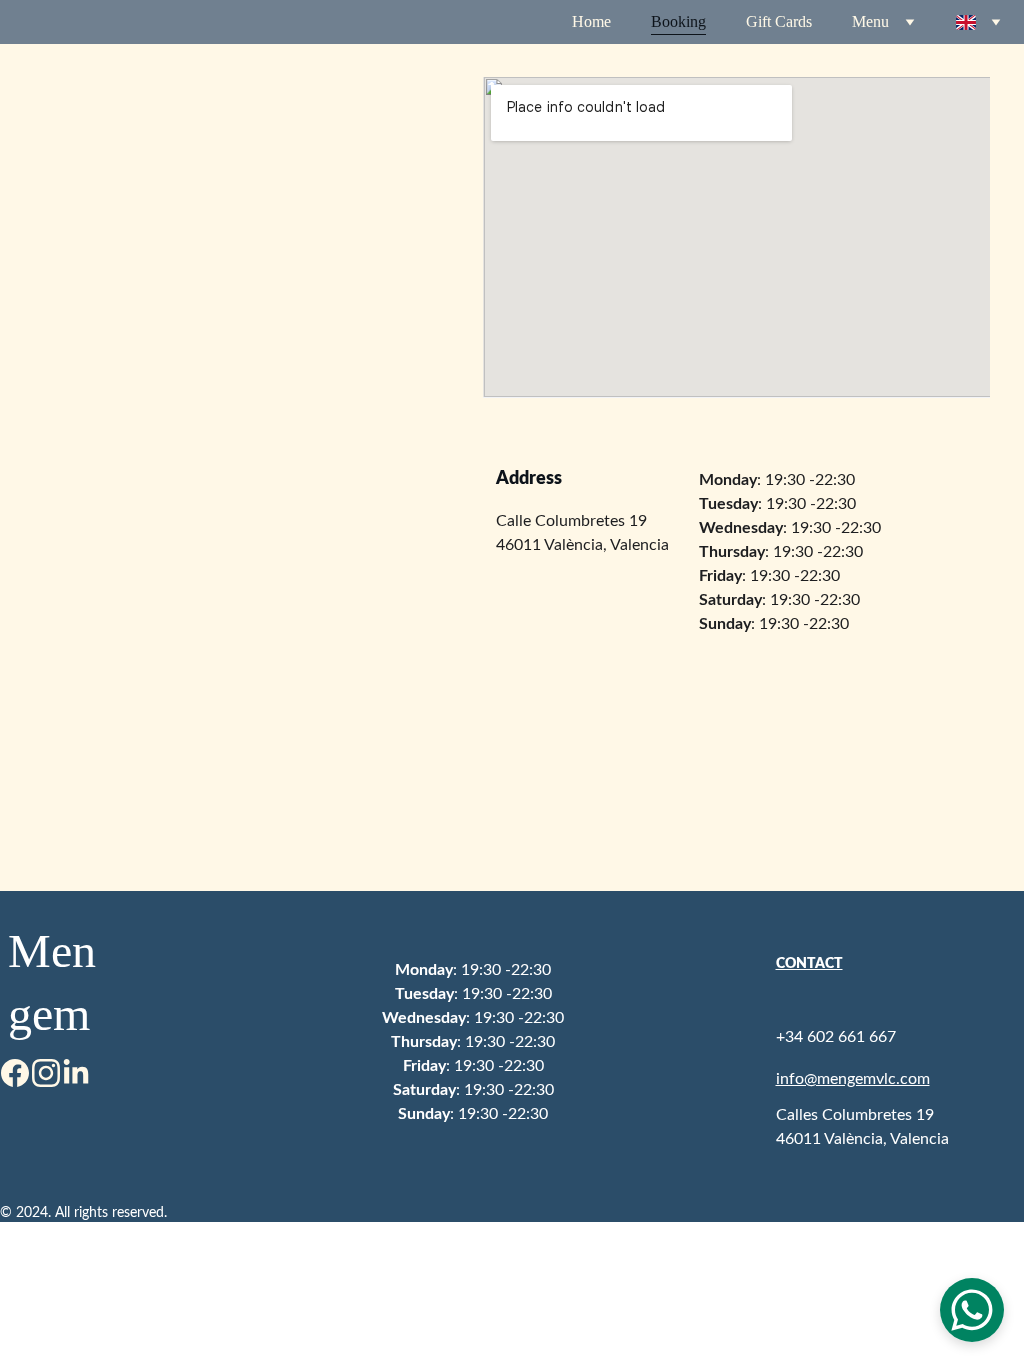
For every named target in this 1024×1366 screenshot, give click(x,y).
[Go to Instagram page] (46, 1073)
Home (591, 21)
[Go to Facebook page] (15, 1073)
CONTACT (809, 964)
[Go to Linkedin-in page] (76, 1073)
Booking (678, 21)
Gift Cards (779, 21)
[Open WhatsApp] (972, 1310)
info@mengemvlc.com (853, 1079)
